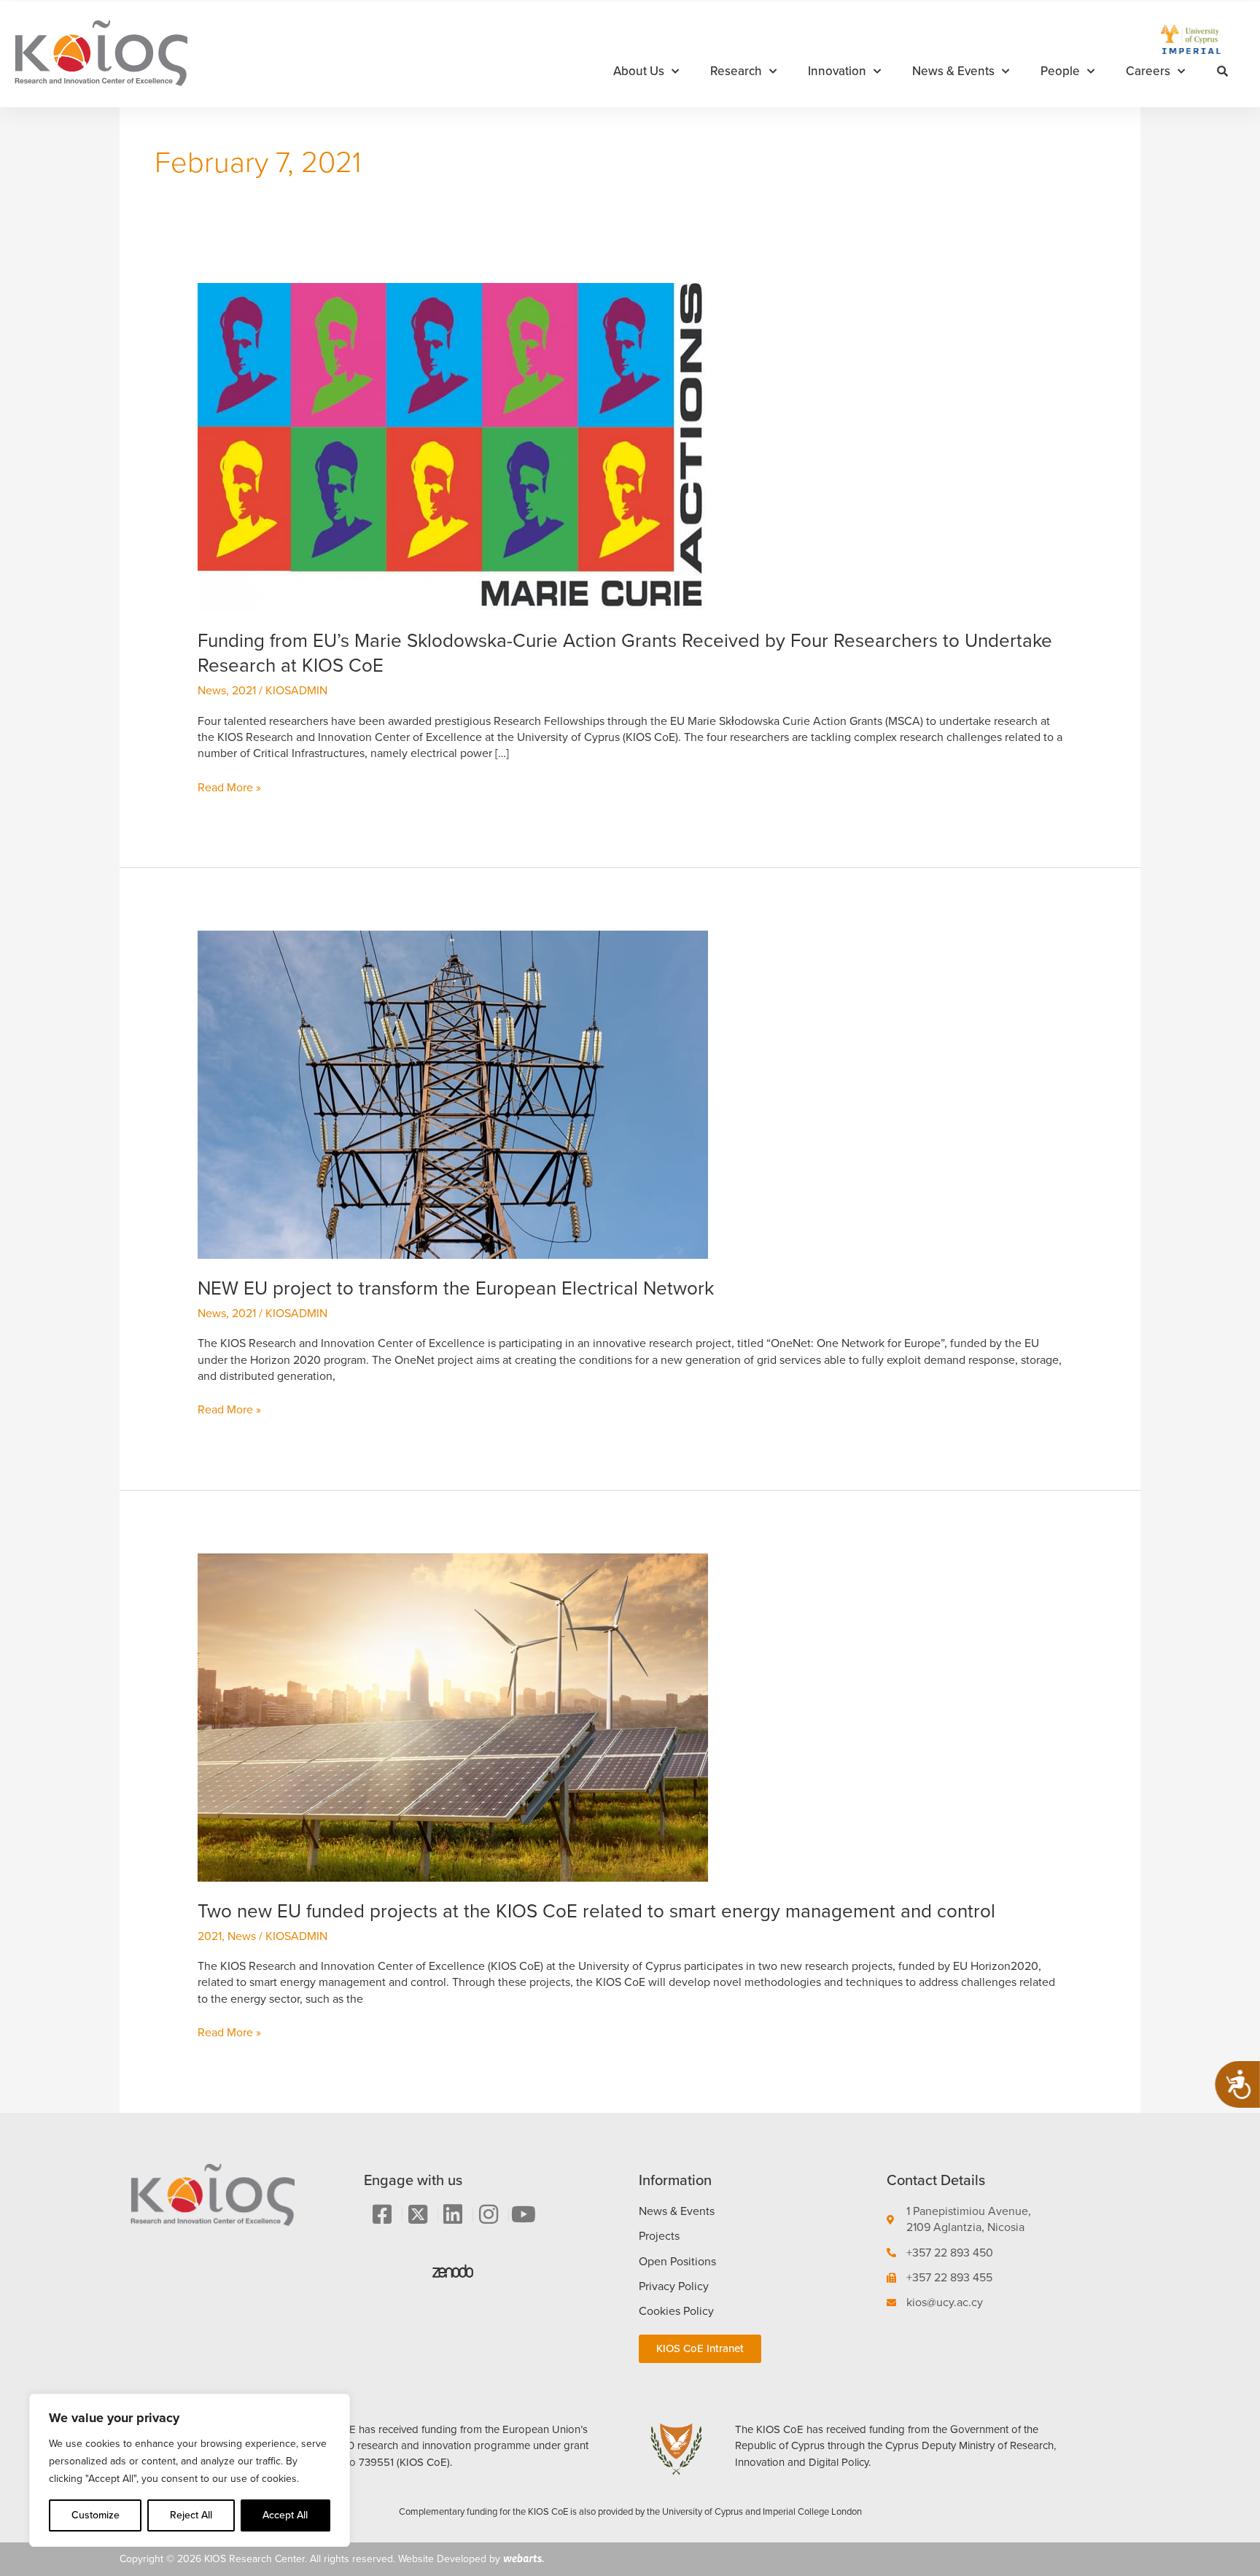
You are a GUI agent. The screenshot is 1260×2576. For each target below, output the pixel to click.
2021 (244, 690)
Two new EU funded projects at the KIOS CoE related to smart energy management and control (596, 1911)
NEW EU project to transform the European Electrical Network (456, 1288)
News (212, 690)
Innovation (837, 71)
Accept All (285, 2515)
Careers (1148, 71)
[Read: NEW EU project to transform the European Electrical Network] (453, 1094)
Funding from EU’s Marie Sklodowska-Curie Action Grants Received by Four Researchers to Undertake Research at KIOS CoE (625, 653)
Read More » (229, 788)
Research (736, 71)
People (1060, 71)
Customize (96, 2515)
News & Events (953, 71)
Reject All (191, 2515)
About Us (639, 71)
